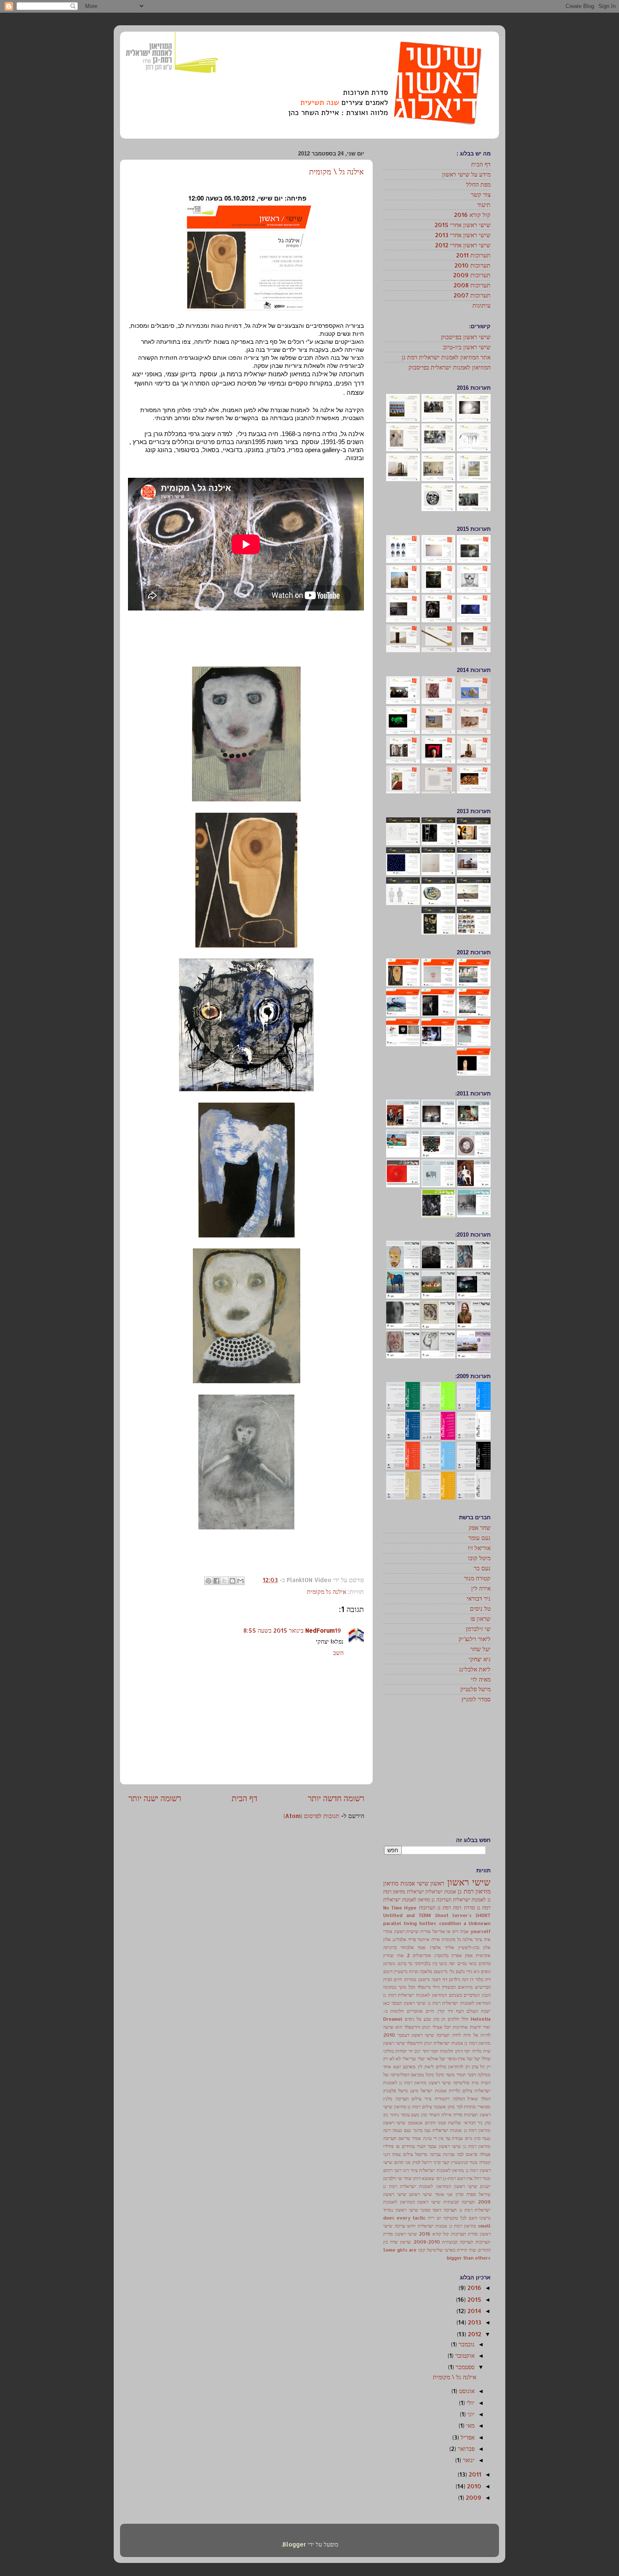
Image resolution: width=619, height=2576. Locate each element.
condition (450, 1923)
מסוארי (484, 2107)
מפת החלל (478, 184)
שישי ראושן (420, 2194)
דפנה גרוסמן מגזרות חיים (417, 1979)
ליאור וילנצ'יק (475, 1639)
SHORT (483, 1915)
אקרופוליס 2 (419, 1955)
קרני (437, 2162)
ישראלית (415, 1891)
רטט (461, 2178)
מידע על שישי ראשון (466, 174)
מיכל (440, 2075)
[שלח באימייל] (240, 1581)
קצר (446, 2162)
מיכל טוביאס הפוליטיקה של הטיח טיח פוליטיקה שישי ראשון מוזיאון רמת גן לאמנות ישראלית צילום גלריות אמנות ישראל (437, 2083)
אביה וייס (461, 1931)
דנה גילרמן (459, 1979)
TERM (425, 1915)
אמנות (408, 1883)
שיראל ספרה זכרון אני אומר (463, 2194)
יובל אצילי (442, 2027)
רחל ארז (474, 2178)
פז (398, 2146)
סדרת (470, 1907)
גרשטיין (401, 1971)
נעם (407, 2130)
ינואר (468, 2460)
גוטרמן (389, 1963)
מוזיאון (391, 1883)
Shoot (442, 1915)
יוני (470, 2414)
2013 (474, 2322)
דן (472, 1979)
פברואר (465, 2449)
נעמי (486, 2138)
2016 (474, 2288)
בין (435, 1963)
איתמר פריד (419, 1939)
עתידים (408, 2146)
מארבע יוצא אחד (399, 2067)
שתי (472, 2250)
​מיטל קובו (427, 2250)
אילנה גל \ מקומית (336, 171)
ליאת (429, 2067)
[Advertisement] (438, 1770)
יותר (426, 2051)
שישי (423, 1883)
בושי (443, 1963)
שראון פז (480, 1619)
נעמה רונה (393, 2130)
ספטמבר (464, 2367)
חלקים (454, 2019)
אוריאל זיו (479, 1548)
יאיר (487, 2027)
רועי (398, 2170)
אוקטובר (464, 2355)
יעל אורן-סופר (460, 2059)
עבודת (457, 2138)
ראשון (437, 1883)
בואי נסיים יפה (463, 1963)
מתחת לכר (466, 2107)
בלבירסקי (422, 1963)
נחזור (395, 2115)
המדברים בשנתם (464, 1995)
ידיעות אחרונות (467, 2027)
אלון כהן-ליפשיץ (474, 1947)
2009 (473, 2497)
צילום (408, 2154)
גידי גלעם (464, 1971)
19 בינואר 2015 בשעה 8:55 (292, 1630)
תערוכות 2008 (472, 285)
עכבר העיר (427, 2146)
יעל (477, 2059)
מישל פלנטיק (475, 1689)
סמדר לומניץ (476, 1699)
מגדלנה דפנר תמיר (474, 2075)
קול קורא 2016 (472, 215)
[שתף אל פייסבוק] (216, 1581)
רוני (406, 2170)
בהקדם (484, 1963)
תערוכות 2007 (472, 295)
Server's (462, 1915)
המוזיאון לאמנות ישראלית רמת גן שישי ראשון (447, 2003)
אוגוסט (466, 2391)
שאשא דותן (424, 2178)
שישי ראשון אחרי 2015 (463, 225)
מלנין (388, 2099)
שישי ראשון (469, 1882)
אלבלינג (399, 1939)
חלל (465, 2019)
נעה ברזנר (422, 2130)
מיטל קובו (479, 1558)
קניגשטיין (460, 2162)
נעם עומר (479, 1538)
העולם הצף (467, 2011)
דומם (388, 1971)
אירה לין (481, 1588)
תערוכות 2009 (472, 275)
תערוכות (427, 1907)
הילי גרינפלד (429, 1987)
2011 (474, 2474)
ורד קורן (445, 2011)
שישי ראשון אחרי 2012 (463, 245)
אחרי (388, 1931)
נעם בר (482, 1568)
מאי (470, 2425)
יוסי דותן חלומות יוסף (451, 2051)
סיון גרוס (473, 2138)
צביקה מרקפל (428, 2154)
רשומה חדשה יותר (336, 1798)
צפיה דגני (392, 2154)
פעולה (485, 2154)
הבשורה (449, 1987)
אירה (436, 1939)
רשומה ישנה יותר (155, 1798)
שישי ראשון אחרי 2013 (463, 235)
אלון (387, 1939)
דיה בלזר (483, 1979)
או (448, 1931)
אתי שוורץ (394, 1955)
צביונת (449, 2154)
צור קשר (481, 194)
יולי (470, 2403)
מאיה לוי (481, 1679)
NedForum (320, 1630)
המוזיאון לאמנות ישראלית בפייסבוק (450, 367)
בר (410, 1963)
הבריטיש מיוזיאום (474, 1987)
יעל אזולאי (436, 2059)
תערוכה (444, 1899)
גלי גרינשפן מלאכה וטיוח (431, 1971)
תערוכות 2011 (473, 255)
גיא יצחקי (480, 1659)
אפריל (467, 2437)
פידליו (388, 2146)
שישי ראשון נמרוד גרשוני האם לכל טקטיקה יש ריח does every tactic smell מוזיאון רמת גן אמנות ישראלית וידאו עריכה (437, 2218)
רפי (439, 2178)
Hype (410, 1908)
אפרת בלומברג (448, 1955)
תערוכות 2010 (472, 265)
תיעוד (484, 205)
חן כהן (439, 2019)
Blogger (294, 2544)
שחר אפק (480, 1528)
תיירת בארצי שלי (452, 2250)
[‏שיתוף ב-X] (224, 1581)
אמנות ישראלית (440, 1891)
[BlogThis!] (232, 1581)
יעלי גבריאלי (414, 2059)
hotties (428, 1923)
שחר (408, 2178)
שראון (406, 2242)
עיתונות (482, 305)
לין (420, 2067)
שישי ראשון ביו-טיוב (467, 347)
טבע (427, 2019)
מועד (450, 2075)
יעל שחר (480, 1649)
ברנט (402, 1963)
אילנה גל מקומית (327, 1592)
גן (433, 1899)
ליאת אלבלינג (475, 1669)
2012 (474, 2334)
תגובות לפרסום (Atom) (311, 1816)
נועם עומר (410, 2115)
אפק (469, 1955)
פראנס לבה (467, 2154)
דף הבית (244, 1798)
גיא (477, 1971)
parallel (392, 1923)
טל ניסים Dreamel (402, 2019)
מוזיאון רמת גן (474, 1891)
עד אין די (442, 2138)
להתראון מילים (450, 2067)
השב (338, 1653)
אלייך (450, 1947)
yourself (480, 1931)
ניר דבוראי (479, 1598)
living (410, 1923)
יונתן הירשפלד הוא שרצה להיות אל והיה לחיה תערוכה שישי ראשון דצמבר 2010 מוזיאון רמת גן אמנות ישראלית (437, 2035)
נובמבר (466, 2344)
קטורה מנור (477, 1578)
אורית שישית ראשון (412, 1931)
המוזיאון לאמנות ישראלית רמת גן (415, 1995)
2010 (473, 2486)
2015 (474, 2299)
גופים (486, 1971)
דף (445, 1979)
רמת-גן (450, 2178)
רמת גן (444, 1907)
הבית (388, 1979)
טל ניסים (480, 1608)
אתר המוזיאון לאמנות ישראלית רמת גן (446, 357)
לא (398, 2059)
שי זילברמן (478, 1629)
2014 (474, 2311)
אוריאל (439, 1931)
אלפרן (435, 1947)
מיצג (414, 2091)
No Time (393, 1908)
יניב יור (415, 2051)
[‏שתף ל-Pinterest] (208, 1581)
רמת (457, 1907)
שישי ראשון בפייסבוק (466, 337)
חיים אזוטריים (420, 2011)
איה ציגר (483, 1939)
